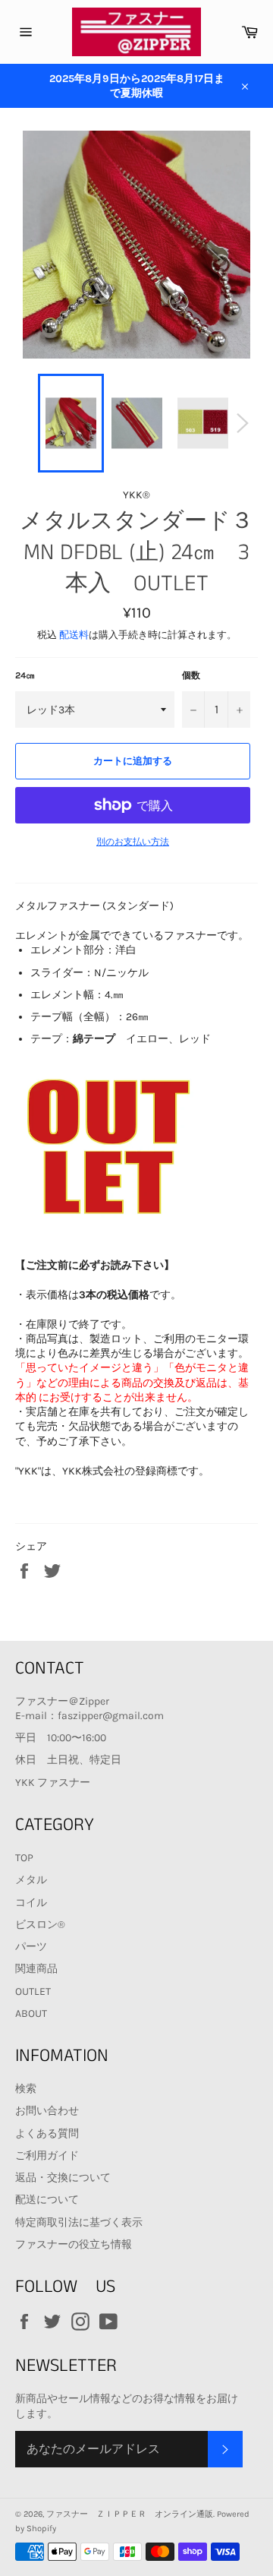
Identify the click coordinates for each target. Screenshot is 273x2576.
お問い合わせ (47, 2111)
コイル (31, 1903)
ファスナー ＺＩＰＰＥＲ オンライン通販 (130, 2514)
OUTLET (33, 1991)
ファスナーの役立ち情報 (74, 2244)
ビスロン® (40, 1925)
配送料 (74, 635)
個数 (191, 675)
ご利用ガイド (47, 2156)
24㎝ (25, 675)
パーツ (31, 1947)
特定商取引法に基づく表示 (79, 2222)
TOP (24, 1858)
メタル (31, 1880)
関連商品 (36, 1969)
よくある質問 (47, 2133)
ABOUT (31, 2013)
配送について (47, 2200)
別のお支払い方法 (133, 842)
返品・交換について (63, 2178)
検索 (26, 2089)
